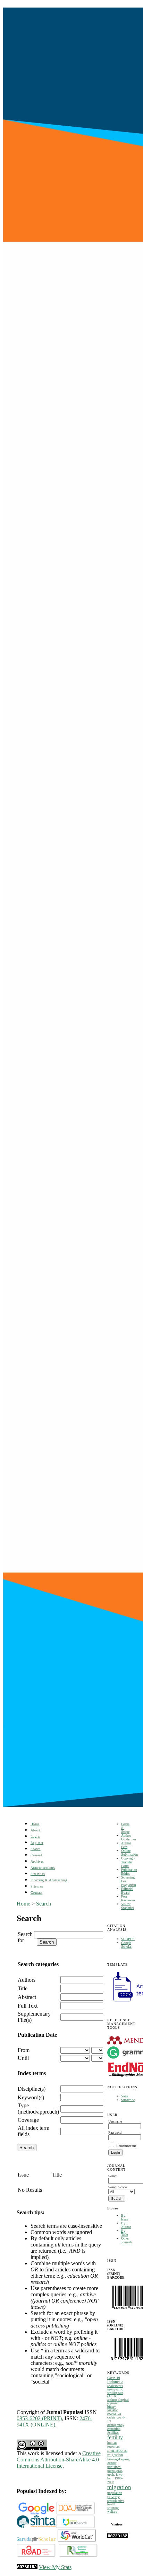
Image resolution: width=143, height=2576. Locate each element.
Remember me (126, 2146)
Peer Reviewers (128, 1898)
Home (35, 1824)
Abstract (27, 1997)
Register (37, 1843)
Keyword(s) (31, 2097)
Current (36, 1855)
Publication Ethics (129, 1872)
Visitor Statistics (128, 1906)
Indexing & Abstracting (49, 1880)
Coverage (28, 2120)
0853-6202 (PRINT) (39, 2418)
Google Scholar (126, 1945)
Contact (37, 1893)
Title (23, 1988)
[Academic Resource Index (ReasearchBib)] (78, 2555)
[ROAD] (36, 2555)
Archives (37, 1861)
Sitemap (37, 1886)
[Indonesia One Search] (75, 2527)
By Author (126, 2225)
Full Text (28, 2006)
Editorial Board (127, 1891)
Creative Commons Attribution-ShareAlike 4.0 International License (59, 2460)
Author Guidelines (129, 1837)
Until (23, 2058)
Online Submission (129, 1853)
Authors (27, 1980)
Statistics (38, 1874)
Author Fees (126, 1845)
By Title (124, 2233)
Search (36, 1849)
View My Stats (55, 2567)
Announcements (43, 1868)
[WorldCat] (77, 2541)
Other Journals (127, 2240)
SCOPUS (128, 1939)
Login (35, 1836)
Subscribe (128, 2100)
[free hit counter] (118, 2537)
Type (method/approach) (38, 2109)
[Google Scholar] (36, 2513)
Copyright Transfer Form (128, 1862)
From (24, 2050)
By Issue (125, 2217)
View (125, 2096)
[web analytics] (27, 2567)
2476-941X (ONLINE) (54, 2421)
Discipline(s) (32, 2089)
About (35, 1830)
